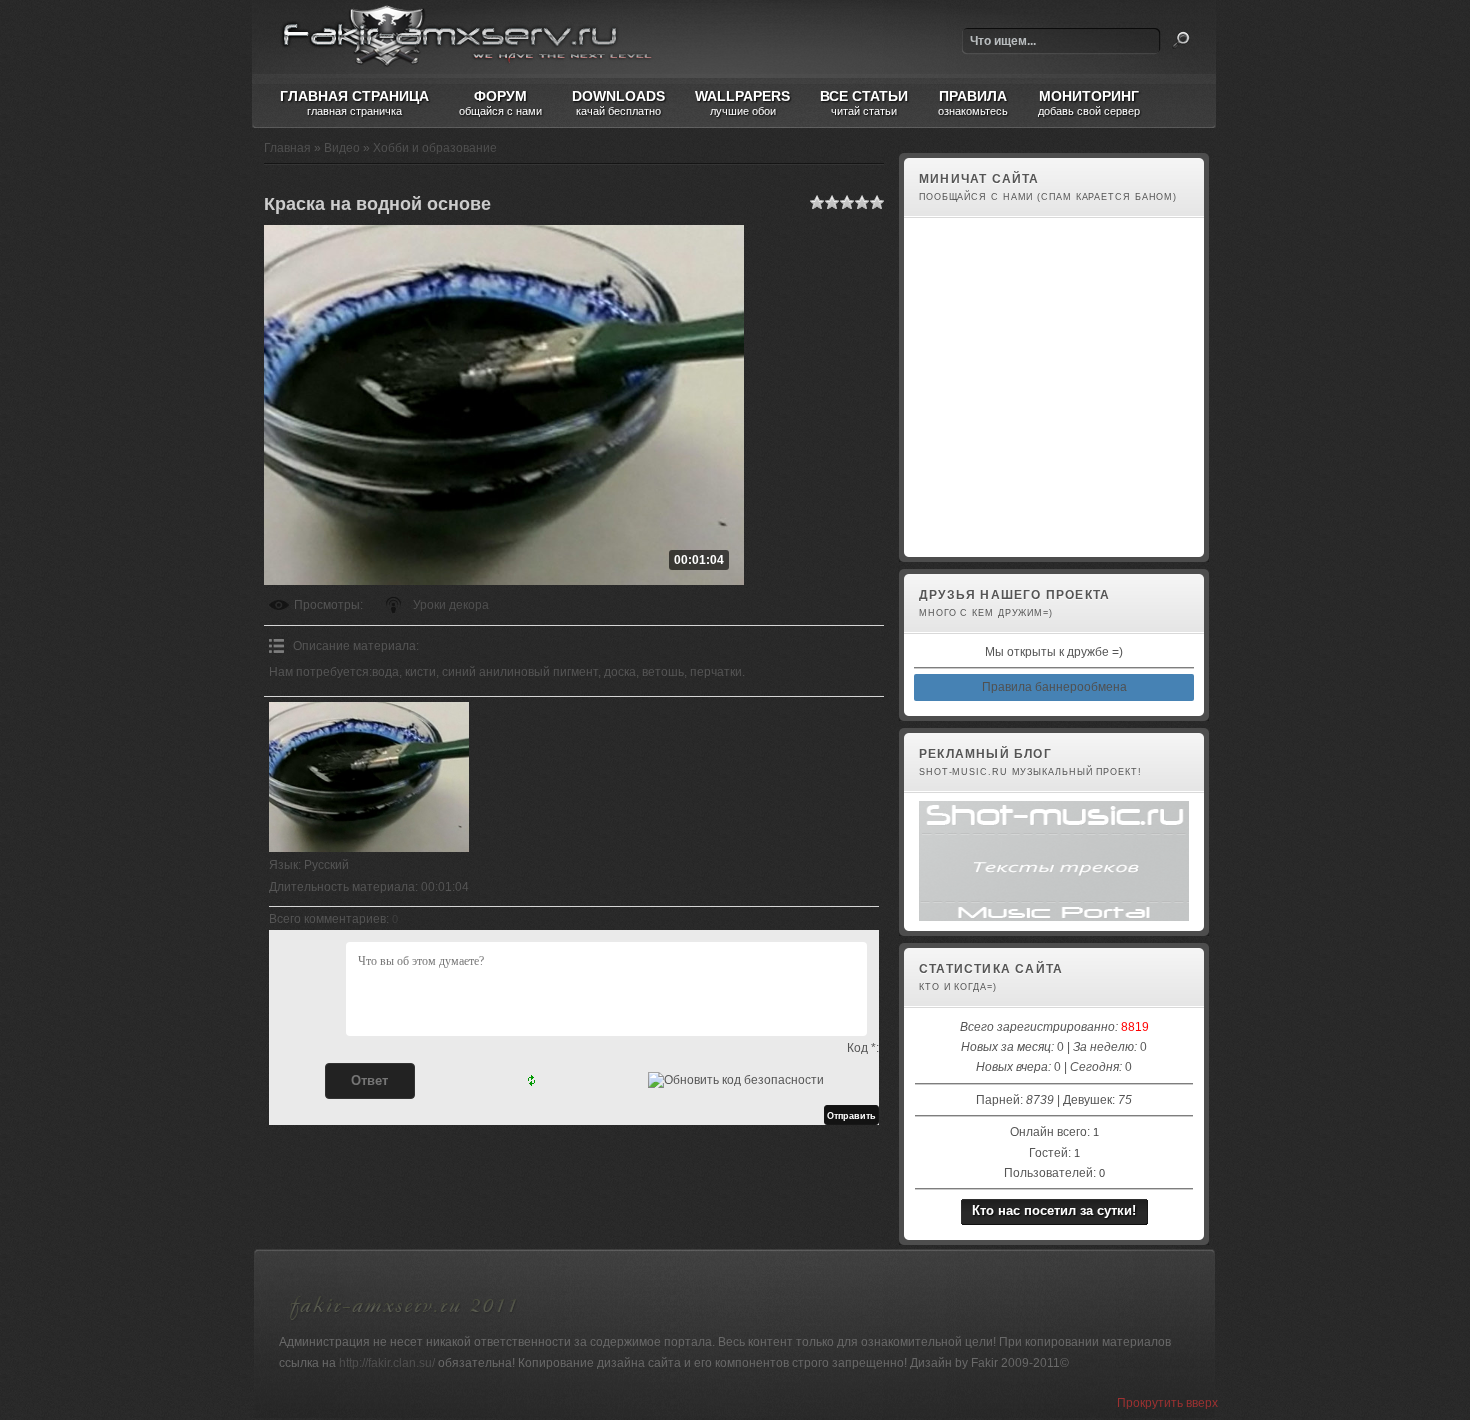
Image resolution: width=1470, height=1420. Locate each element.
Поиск (1181, 40)
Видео (342, 148)
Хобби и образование (435, 148)
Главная (287, 148)
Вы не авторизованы (973, 536)
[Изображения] (369, 777)
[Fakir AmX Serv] (404, 1323)
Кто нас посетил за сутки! (1054, 1210)
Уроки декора (451, 605)
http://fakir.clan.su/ (387, 1363)
